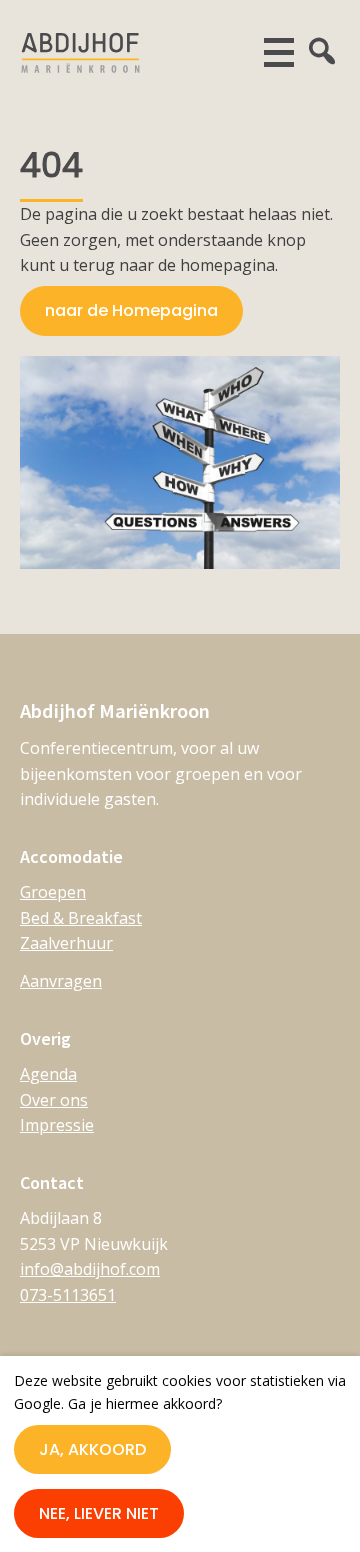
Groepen (53, 892)
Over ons (54, 1100)
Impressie (57, 1125)
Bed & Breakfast (81, 918)
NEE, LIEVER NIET (99, 1513)
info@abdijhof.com (90, 1269)
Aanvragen (61, 981)
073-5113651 (68, 1295)
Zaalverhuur (66, 943)
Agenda (48, 1074)
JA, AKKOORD (92, 1449)
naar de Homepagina (131, 310)
